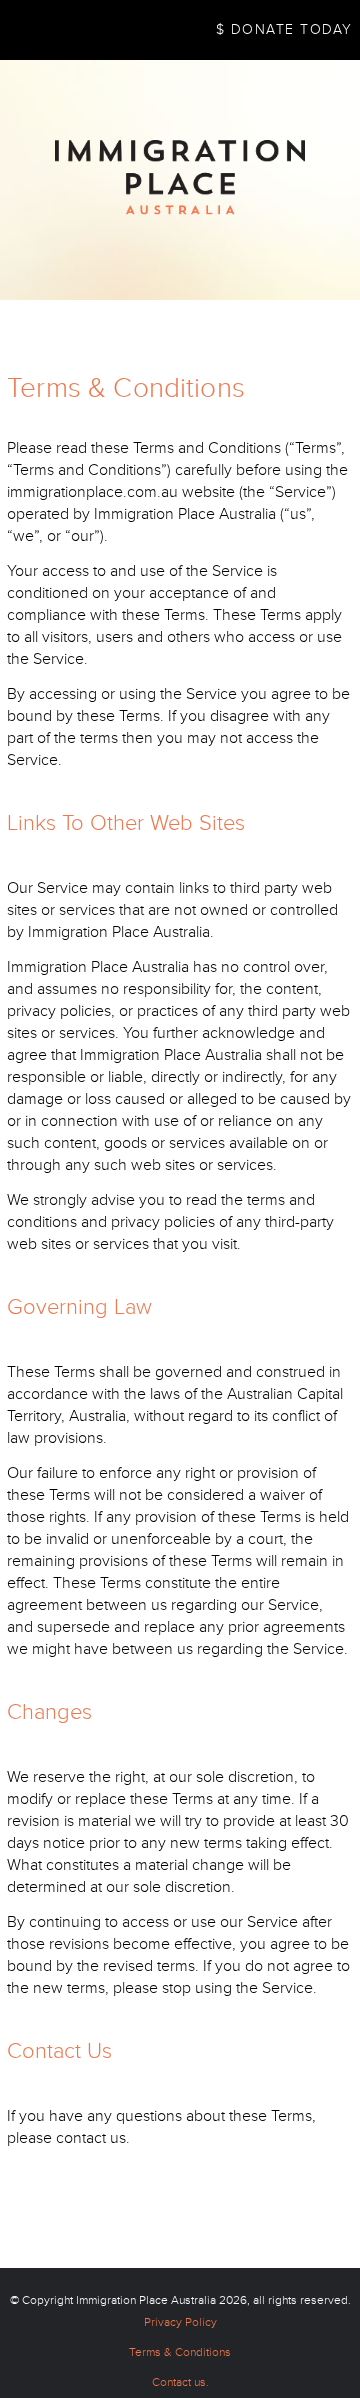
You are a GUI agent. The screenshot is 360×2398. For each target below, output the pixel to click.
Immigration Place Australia (146, 2300)
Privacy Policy (180, 2322)
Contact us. (180, 2382)
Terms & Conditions (180, 2352)
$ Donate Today (284, 29)
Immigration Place (180, 177)
